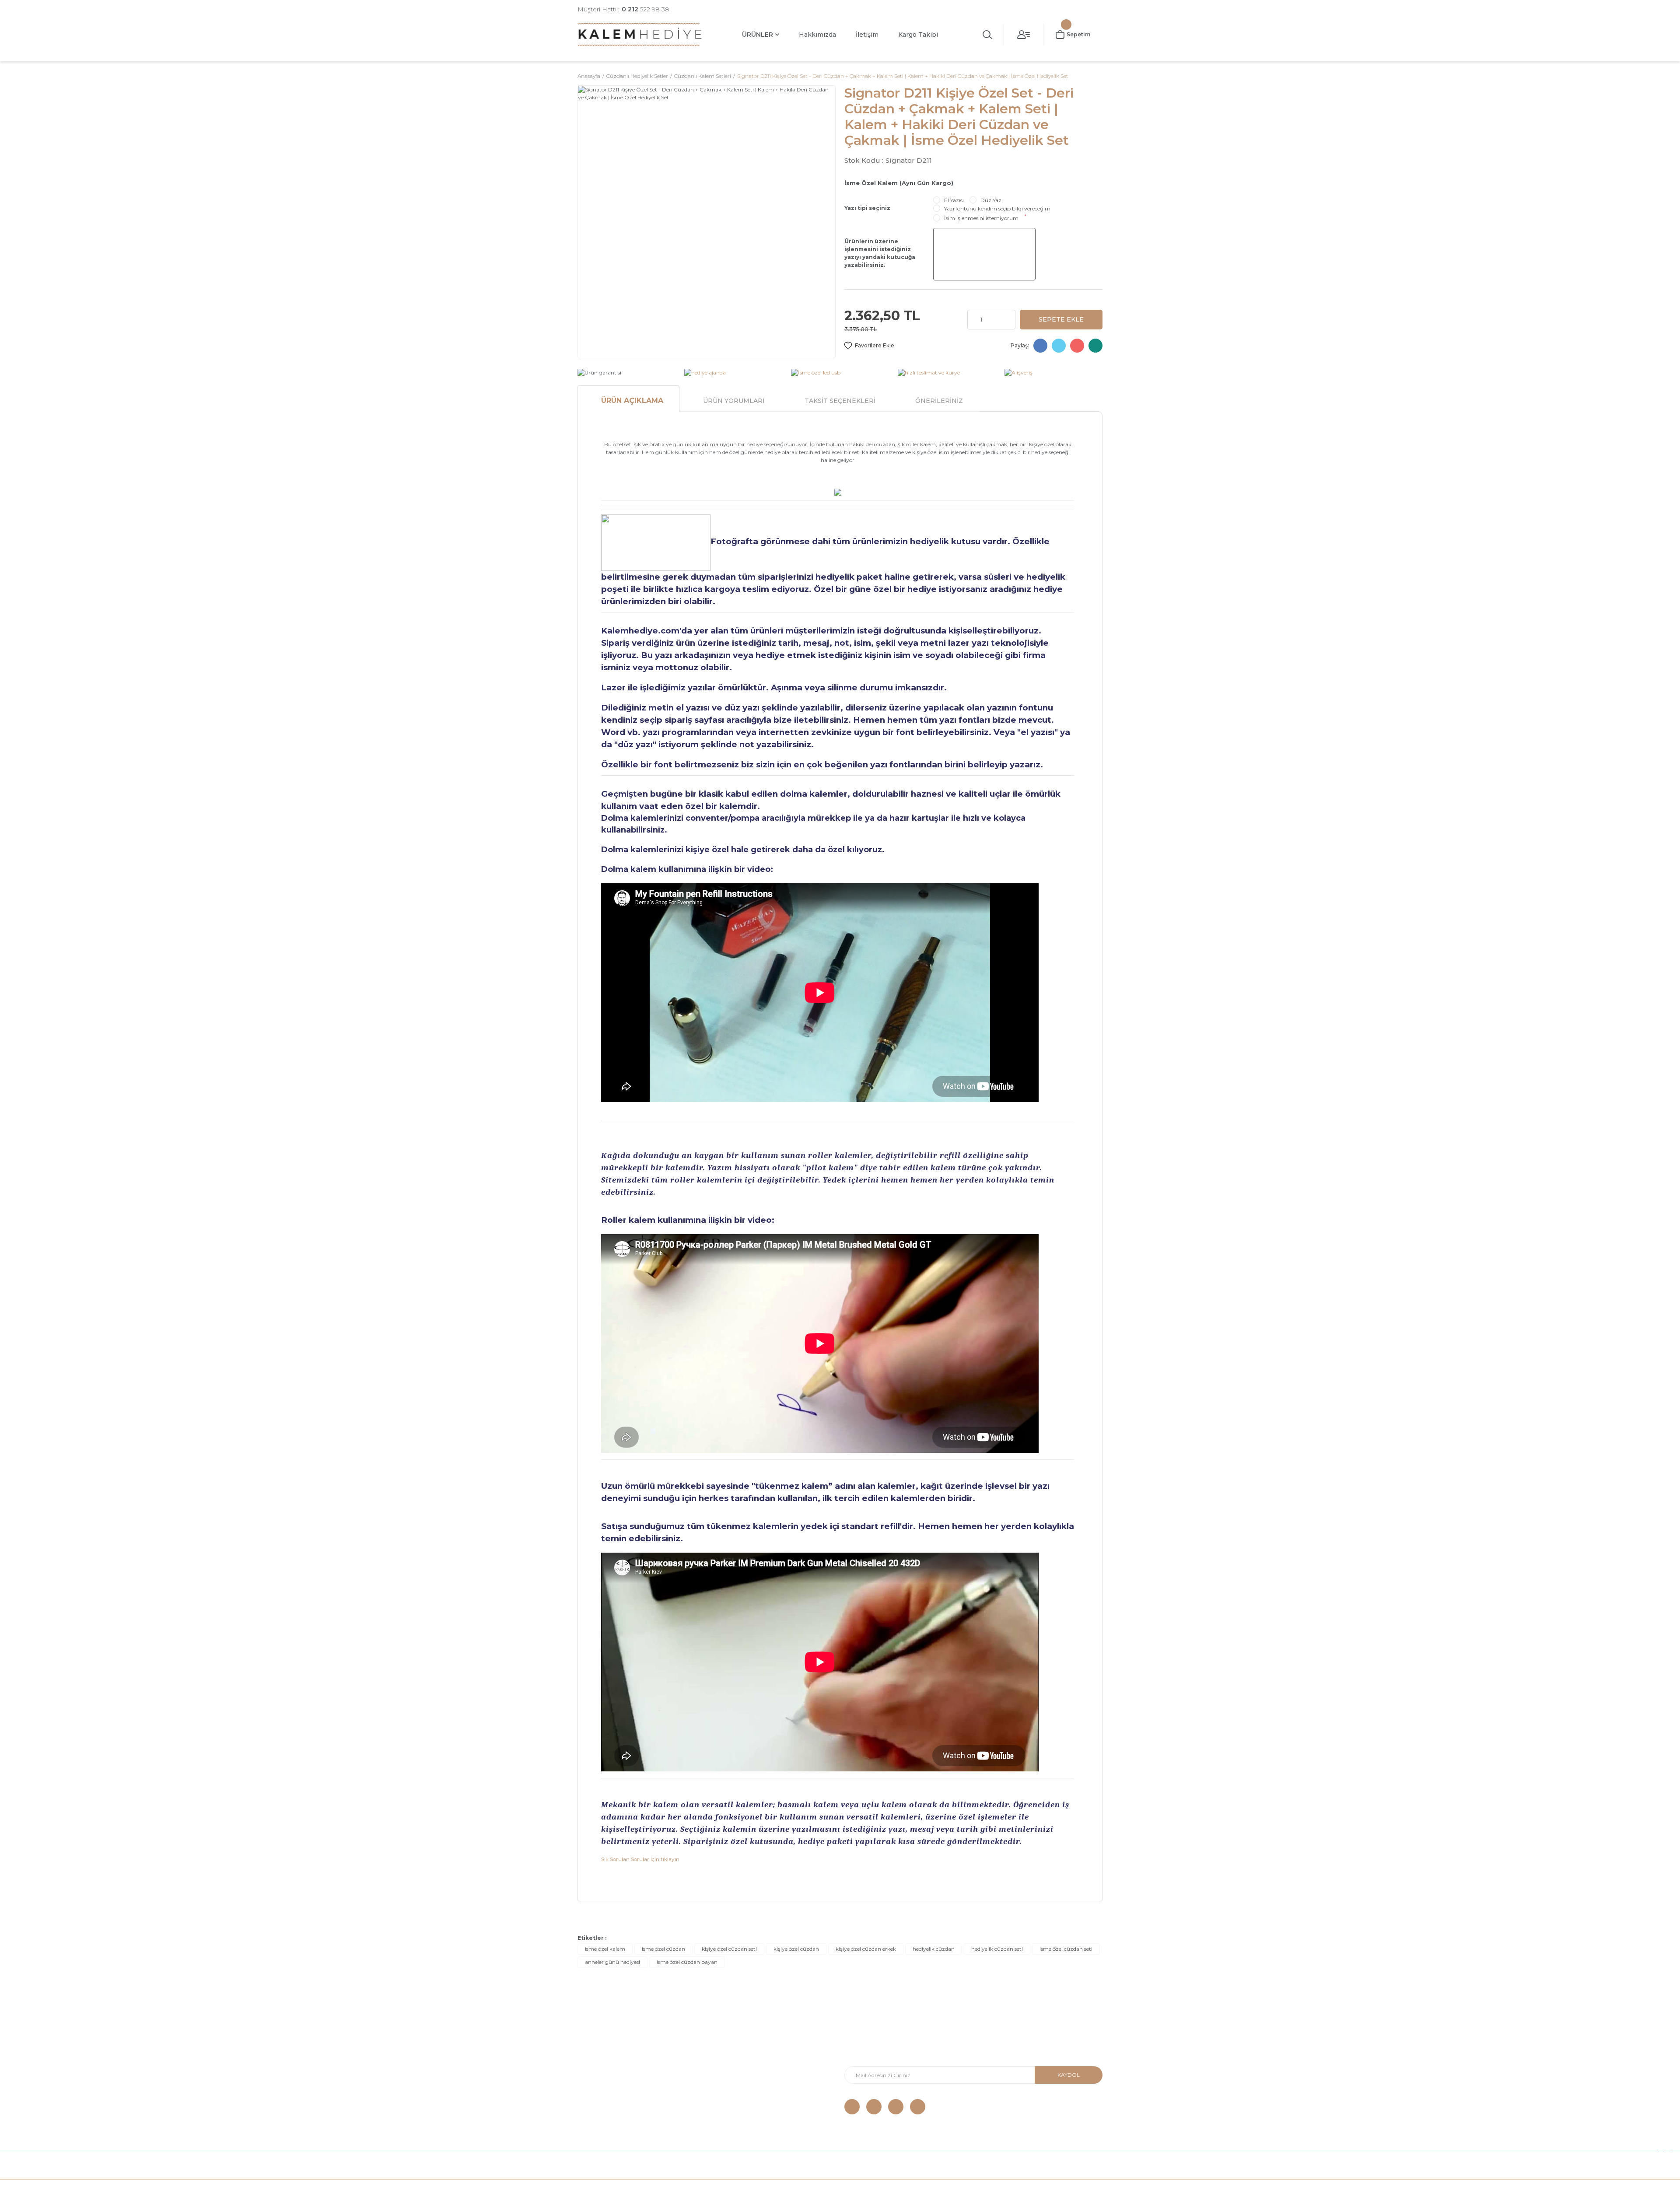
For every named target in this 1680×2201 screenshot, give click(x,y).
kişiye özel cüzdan (796, 1949)
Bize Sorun (593, 2095)
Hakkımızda (817, 35)
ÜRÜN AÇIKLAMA (632, 401)
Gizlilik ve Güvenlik (603, 2082)
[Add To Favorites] (869, 346)
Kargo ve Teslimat (603, 2056)
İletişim (867, 35)
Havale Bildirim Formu (742, 2043)
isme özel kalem (605, 1949)
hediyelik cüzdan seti (997, 1949)
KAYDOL (1069, 2075)
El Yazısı (954, 200)
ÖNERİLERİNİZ (939, 401)
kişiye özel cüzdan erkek (866, 1949)
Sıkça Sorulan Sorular (608, 2108)
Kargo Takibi (918, 35)
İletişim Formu (731, 2056)
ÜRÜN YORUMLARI (734, 401)
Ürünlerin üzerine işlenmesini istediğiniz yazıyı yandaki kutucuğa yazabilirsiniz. (880, 253)
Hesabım (724, 2069)
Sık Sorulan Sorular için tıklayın (640, 1859)
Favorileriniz (728, 2082)
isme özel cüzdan (663, 1949)
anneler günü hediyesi (612, 1962)
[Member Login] (1024, 35)
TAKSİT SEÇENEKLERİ (840, 401)
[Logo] (640, 34)
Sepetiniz (724, 2095)
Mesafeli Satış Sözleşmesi (614, 2069)
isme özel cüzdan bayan (687, 1962)
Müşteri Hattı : (623, 9)
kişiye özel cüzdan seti (729, 1949)
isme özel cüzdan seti (1066, 1949)
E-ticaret (819, 2190)
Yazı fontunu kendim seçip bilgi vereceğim (997, 208)
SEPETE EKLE (1061, 319)
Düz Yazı (992, 200)
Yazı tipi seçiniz (867, 208)
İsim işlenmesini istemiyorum (981, 218)
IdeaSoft (790, 2190)
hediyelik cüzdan (934, 1949)
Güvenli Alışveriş (600, 2043)
